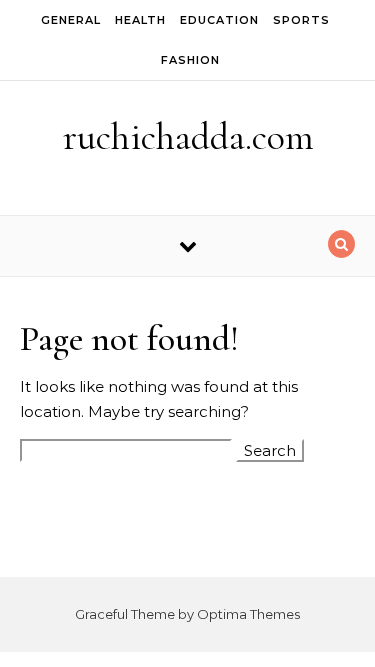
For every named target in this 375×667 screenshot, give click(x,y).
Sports (301, 20)
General (71, 20)
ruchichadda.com (188, 137)
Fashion (190, 60)
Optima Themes (248, 614)
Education (219, 20)
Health (140, 20)
